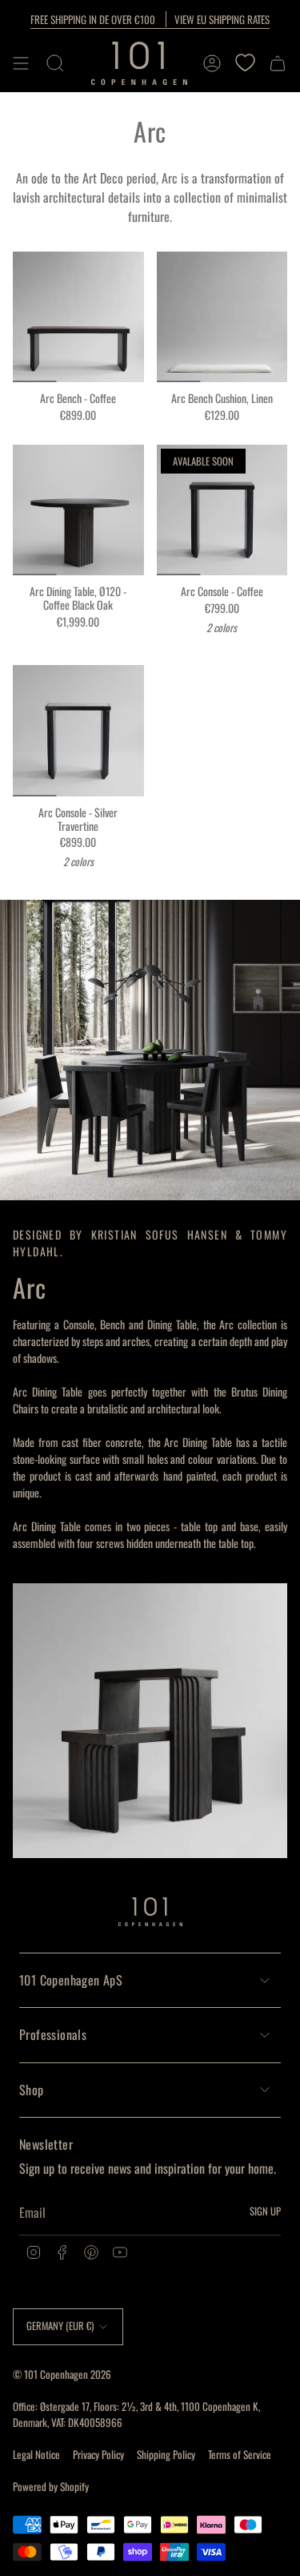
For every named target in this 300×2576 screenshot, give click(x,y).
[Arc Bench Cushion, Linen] (222, 317)
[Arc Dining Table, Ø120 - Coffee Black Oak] (78, 510)
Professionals (53, 2034)
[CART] (278, 63)
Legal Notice (36, 2454)
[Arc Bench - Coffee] (78, 317)
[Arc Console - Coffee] (222, 510)
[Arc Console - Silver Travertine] (78, 731)
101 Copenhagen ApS (71, 1980)
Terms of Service (240, 2454)
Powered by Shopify (51, 2486)
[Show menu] (21, 63)
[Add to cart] (31, 364)
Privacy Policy (98, 2454)
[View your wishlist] (245, 63)
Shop (32, 2090)
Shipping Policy (166, 2454)
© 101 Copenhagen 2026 (62, 2374)
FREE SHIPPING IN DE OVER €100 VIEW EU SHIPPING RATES (150, 19)
